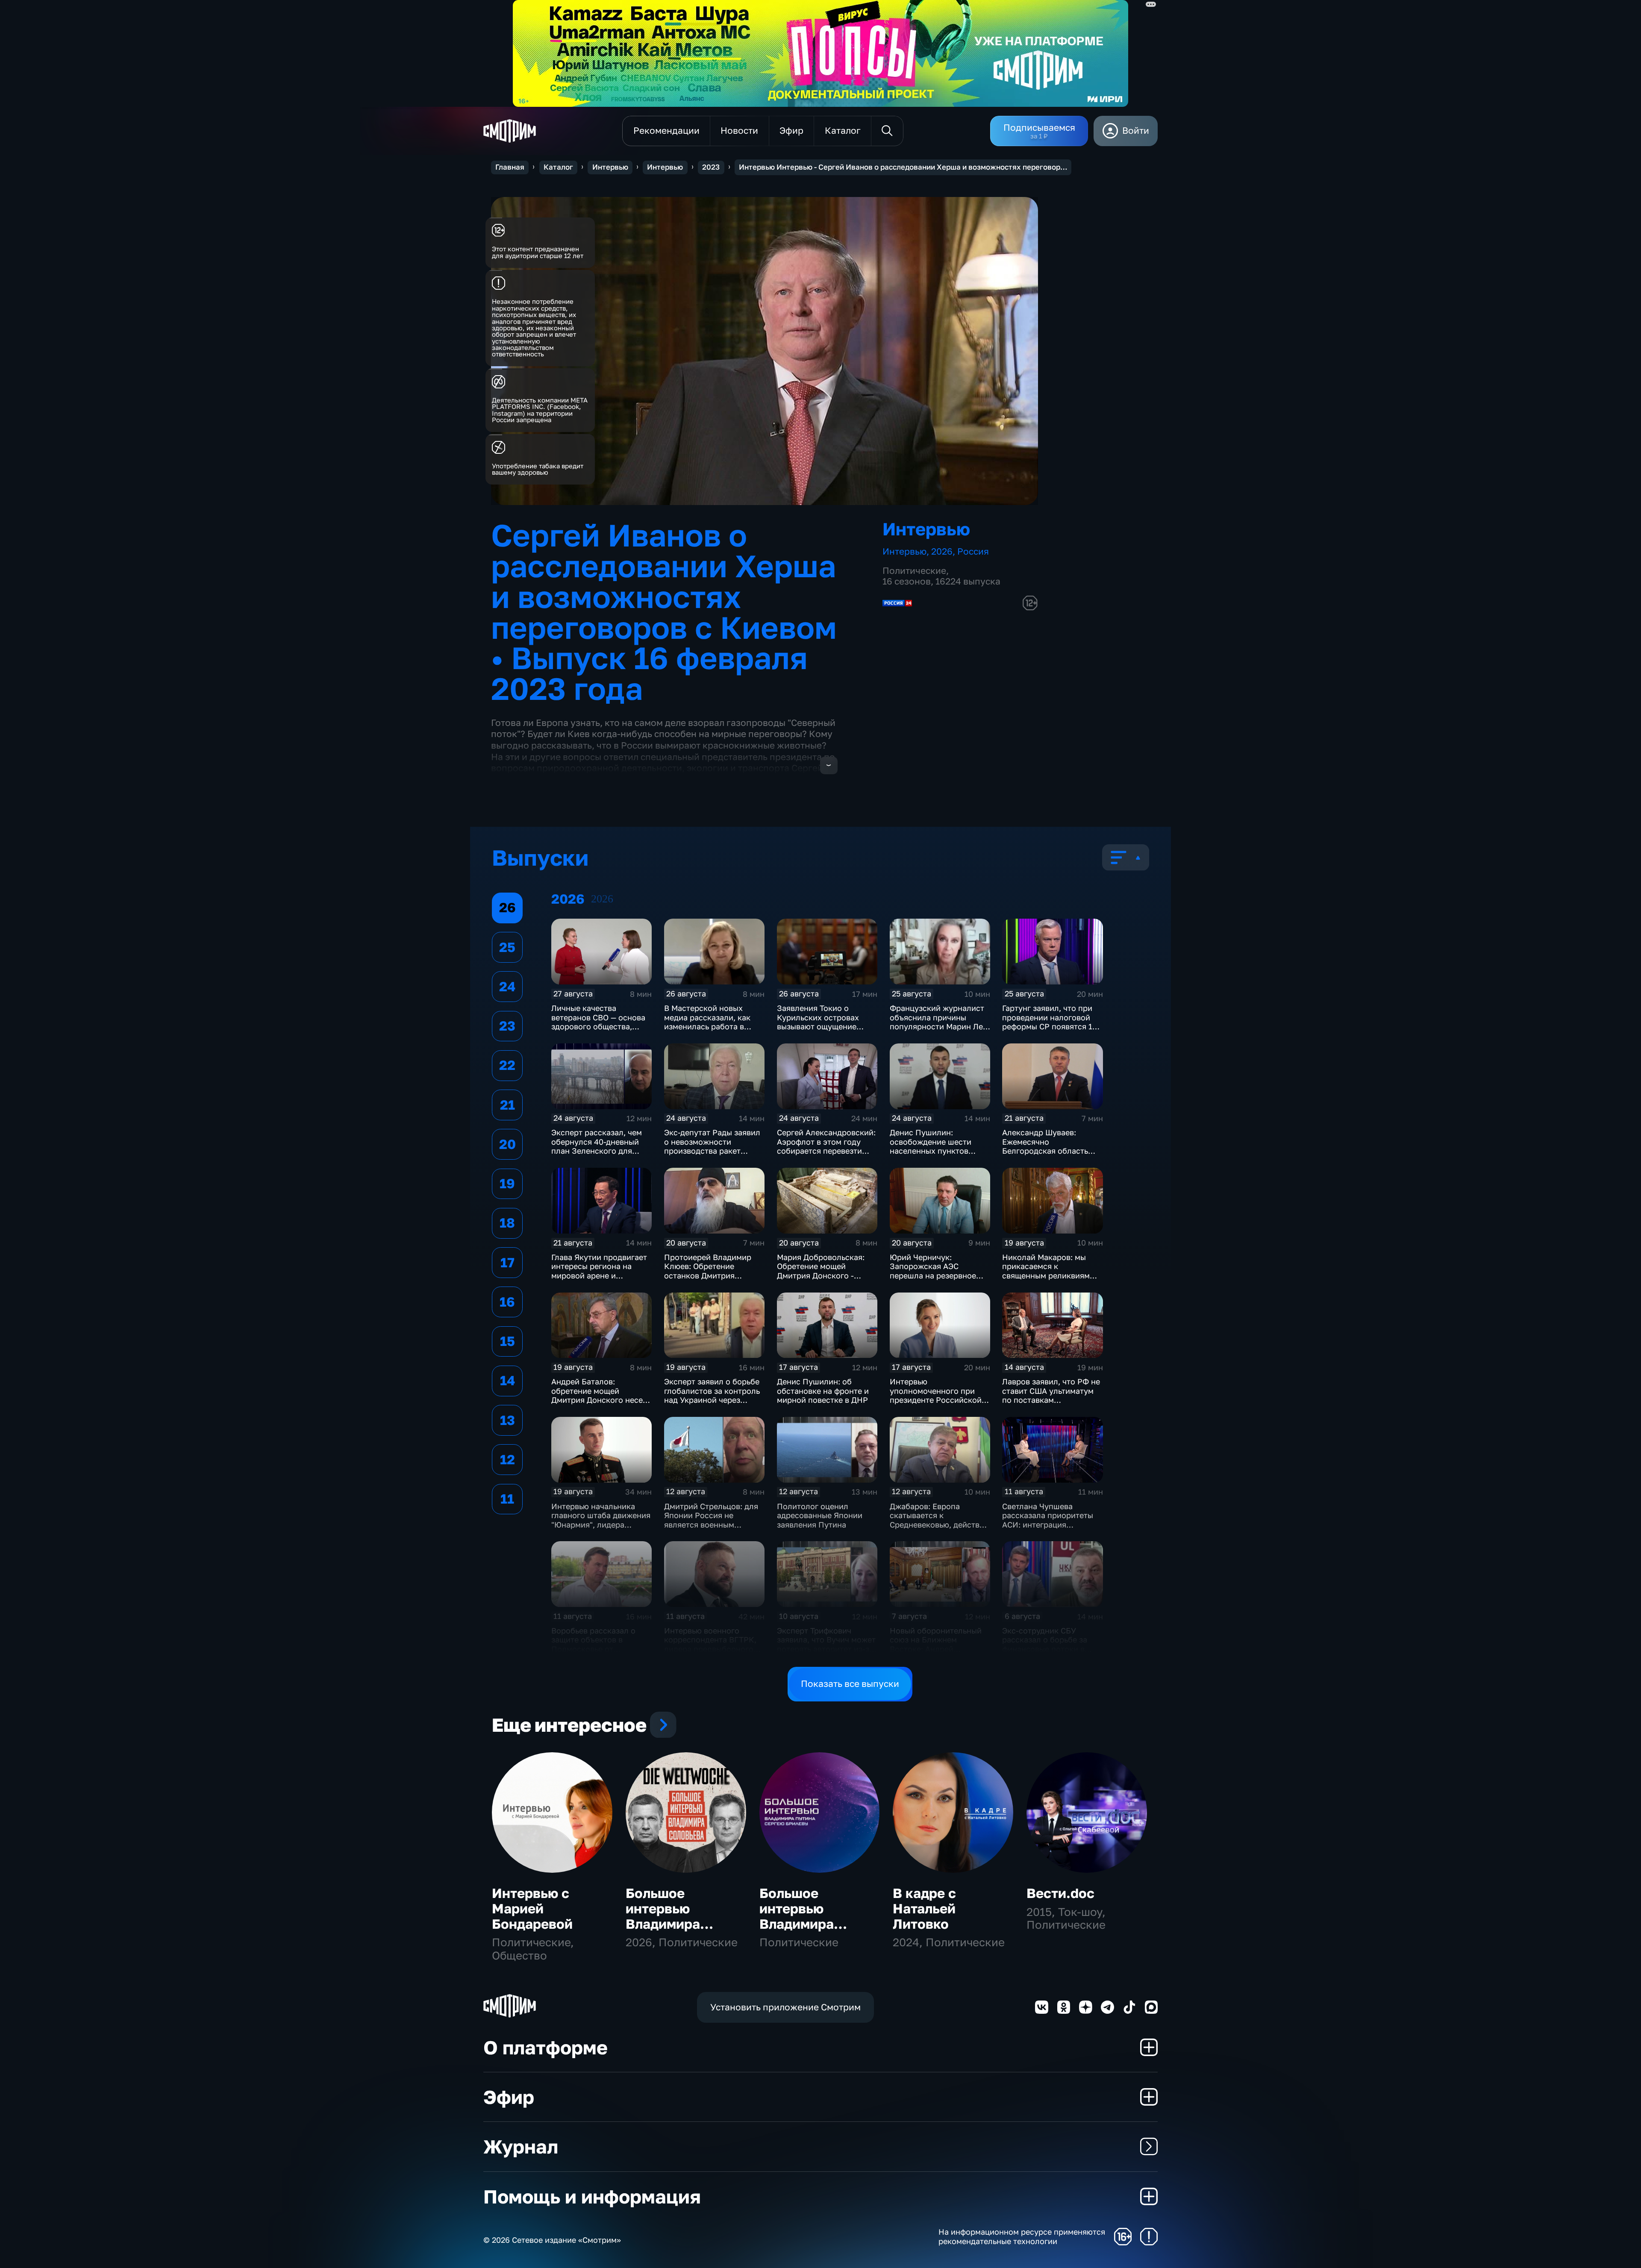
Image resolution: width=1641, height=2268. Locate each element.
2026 (942, 551)
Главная (510, 167)
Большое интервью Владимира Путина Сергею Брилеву (810, 1924)
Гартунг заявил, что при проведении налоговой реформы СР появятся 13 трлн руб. (1050, 1022)
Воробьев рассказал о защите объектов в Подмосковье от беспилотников (593, 1644)
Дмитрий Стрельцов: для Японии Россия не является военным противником (711, 1520)
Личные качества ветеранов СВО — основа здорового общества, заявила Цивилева (598, 1022)
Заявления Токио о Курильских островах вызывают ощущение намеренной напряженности (818, 1026)
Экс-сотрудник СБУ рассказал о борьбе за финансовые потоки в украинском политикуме (1049, 1644)
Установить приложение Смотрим (785, 2007)
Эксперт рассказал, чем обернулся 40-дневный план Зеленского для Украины (597, 1146)
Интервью (610, 167)
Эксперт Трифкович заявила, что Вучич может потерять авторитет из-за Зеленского (826, 1644)
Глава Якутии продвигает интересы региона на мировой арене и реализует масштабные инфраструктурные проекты (599, 1280)
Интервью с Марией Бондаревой (532, 1908)
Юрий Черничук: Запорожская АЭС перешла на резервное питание (933, 1271)
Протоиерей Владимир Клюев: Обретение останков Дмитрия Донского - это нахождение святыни (708, 1275)
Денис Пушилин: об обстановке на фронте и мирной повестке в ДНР (823, 1391)
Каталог (558, 167)
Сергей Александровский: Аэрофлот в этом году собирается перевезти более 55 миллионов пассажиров (826, 1151)
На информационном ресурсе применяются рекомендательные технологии (1022, 2237)
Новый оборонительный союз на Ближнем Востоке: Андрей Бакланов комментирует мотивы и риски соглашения (936, 1654)
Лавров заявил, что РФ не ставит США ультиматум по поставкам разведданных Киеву (1051, 1395)
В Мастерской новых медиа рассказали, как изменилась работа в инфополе (707, 1022)
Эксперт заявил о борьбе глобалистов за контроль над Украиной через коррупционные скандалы (714, 1395)
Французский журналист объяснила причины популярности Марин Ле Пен (937, 1022)
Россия (973, 551)
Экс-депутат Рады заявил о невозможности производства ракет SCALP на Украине (712, 1146)
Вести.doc (1060, 1893)
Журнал (521, 2146)
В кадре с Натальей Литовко (924, 1908)
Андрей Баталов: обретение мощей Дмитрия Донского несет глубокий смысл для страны (599, 1400)
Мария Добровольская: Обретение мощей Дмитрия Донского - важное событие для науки (821, 1275)
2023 (711, 167)
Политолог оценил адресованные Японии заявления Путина (820, 1515)
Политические (914, 571)
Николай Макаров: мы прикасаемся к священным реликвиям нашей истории (1046, 1271)
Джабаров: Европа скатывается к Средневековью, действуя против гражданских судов (939, 1525)
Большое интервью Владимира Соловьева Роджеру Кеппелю (663, 1931)
